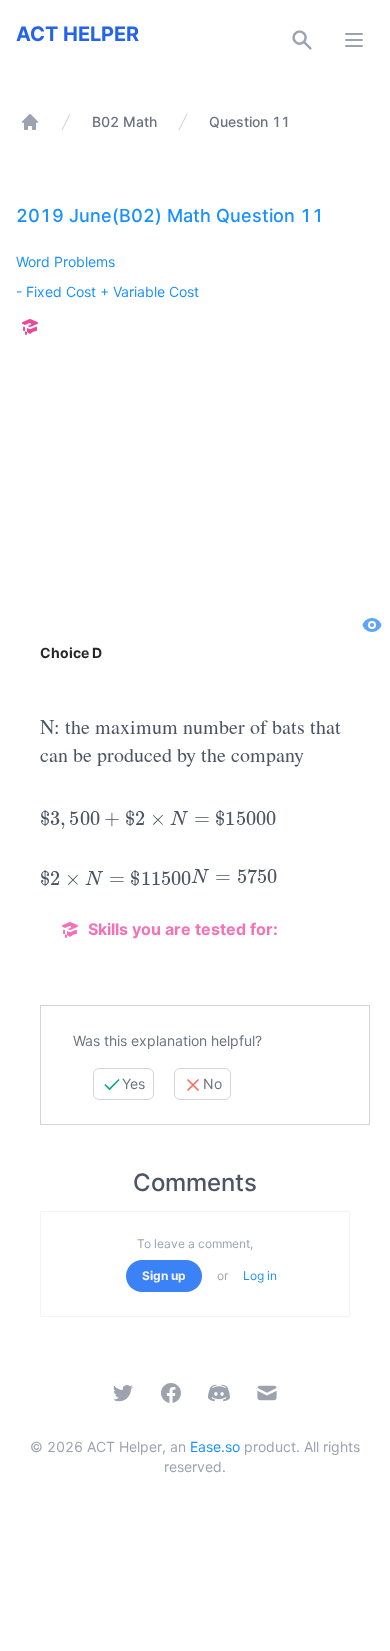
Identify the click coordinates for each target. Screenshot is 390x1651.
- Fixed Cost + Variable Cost (107, 291)
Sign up (164, 1275)
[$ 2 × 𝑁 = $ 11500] (115, 877)
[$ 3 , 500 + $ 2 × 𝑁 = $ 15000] (158, 819)
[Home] (30, 122)
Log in (260, 1275)
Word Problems (65, 261)
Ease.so (215, 1446)
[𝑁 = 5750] (234, 877)
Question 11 (249, 121)
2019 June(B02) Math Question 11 (170, 215)
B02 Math (124, 121)
